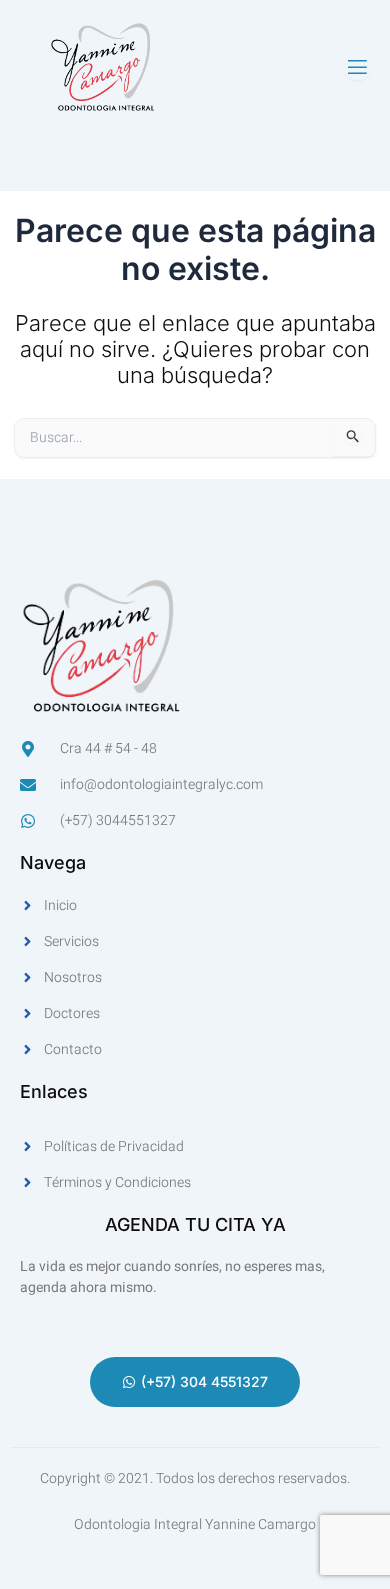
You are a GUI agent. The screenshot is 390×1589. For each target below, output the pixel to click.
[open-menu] (357, 67)
